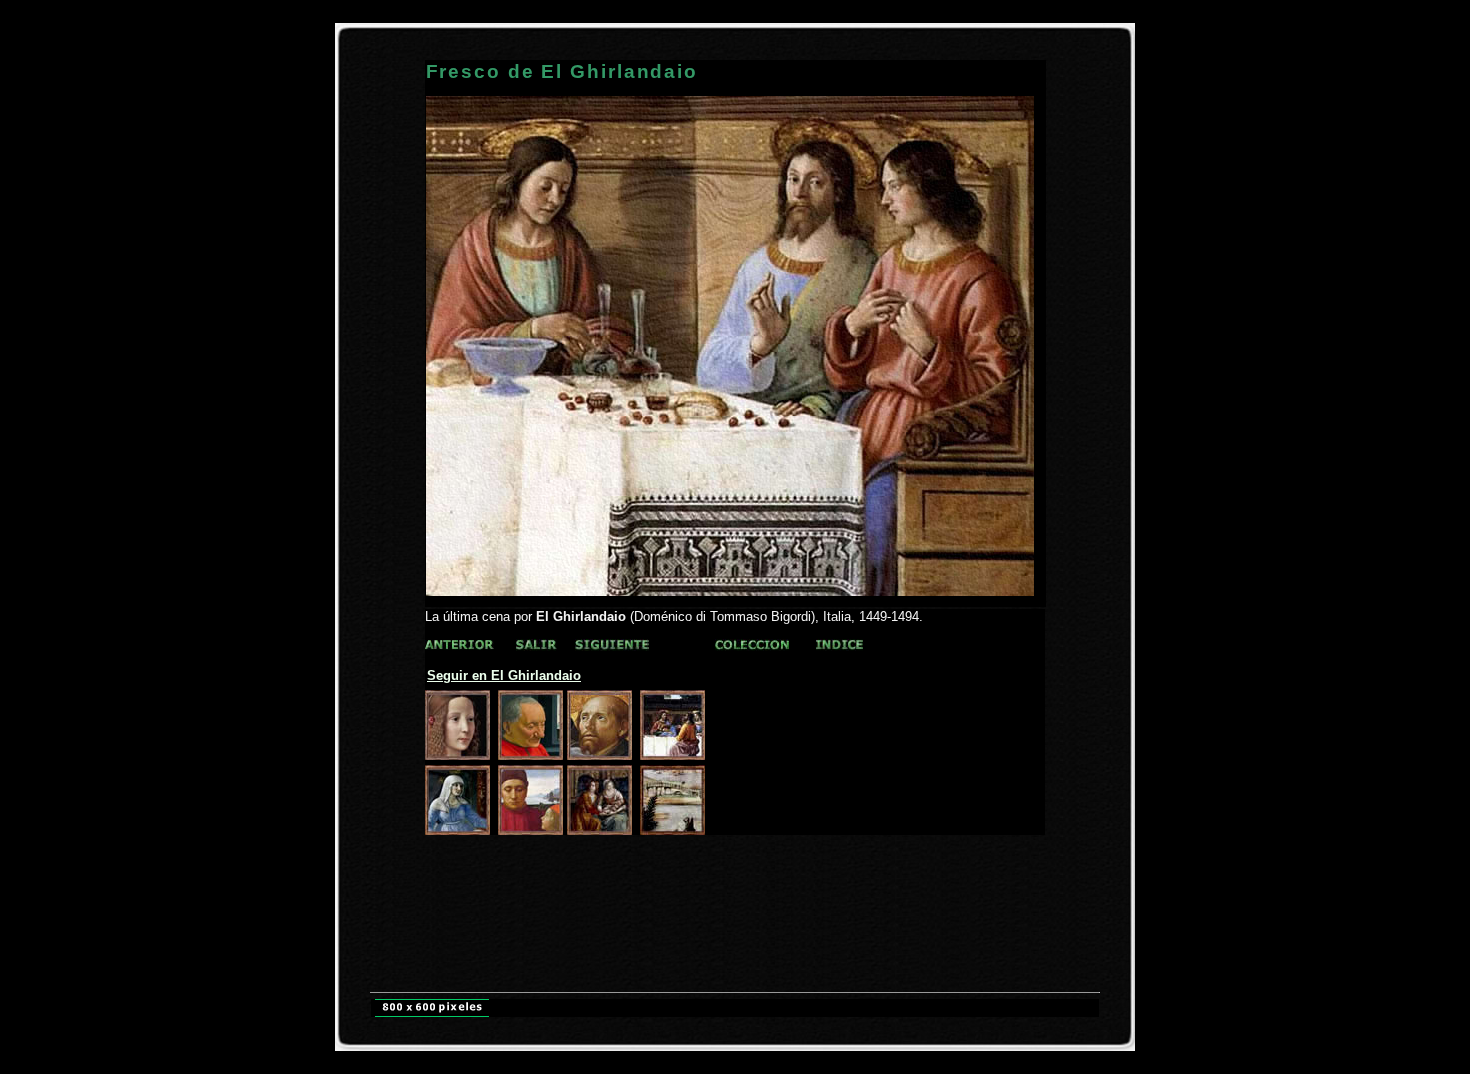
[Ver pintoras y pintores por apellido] (459, 645)
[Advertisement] (735, 872)
